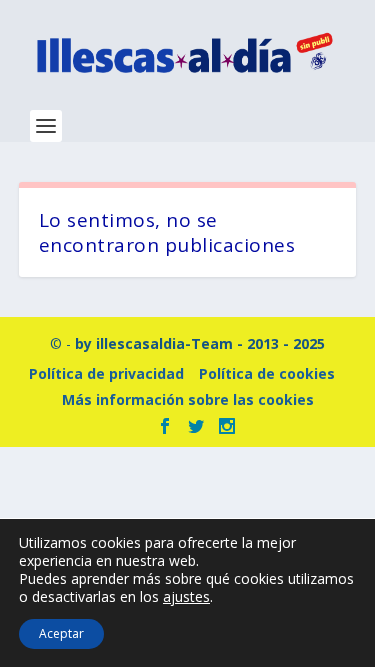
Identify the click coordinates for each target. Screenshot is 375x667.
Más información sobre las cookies (188, 399)
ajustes (186, 597)
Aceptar (61, 633)
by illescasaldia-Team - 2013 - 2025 (200, 343)
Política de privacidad (106, 373)
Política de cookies (267, 373)
